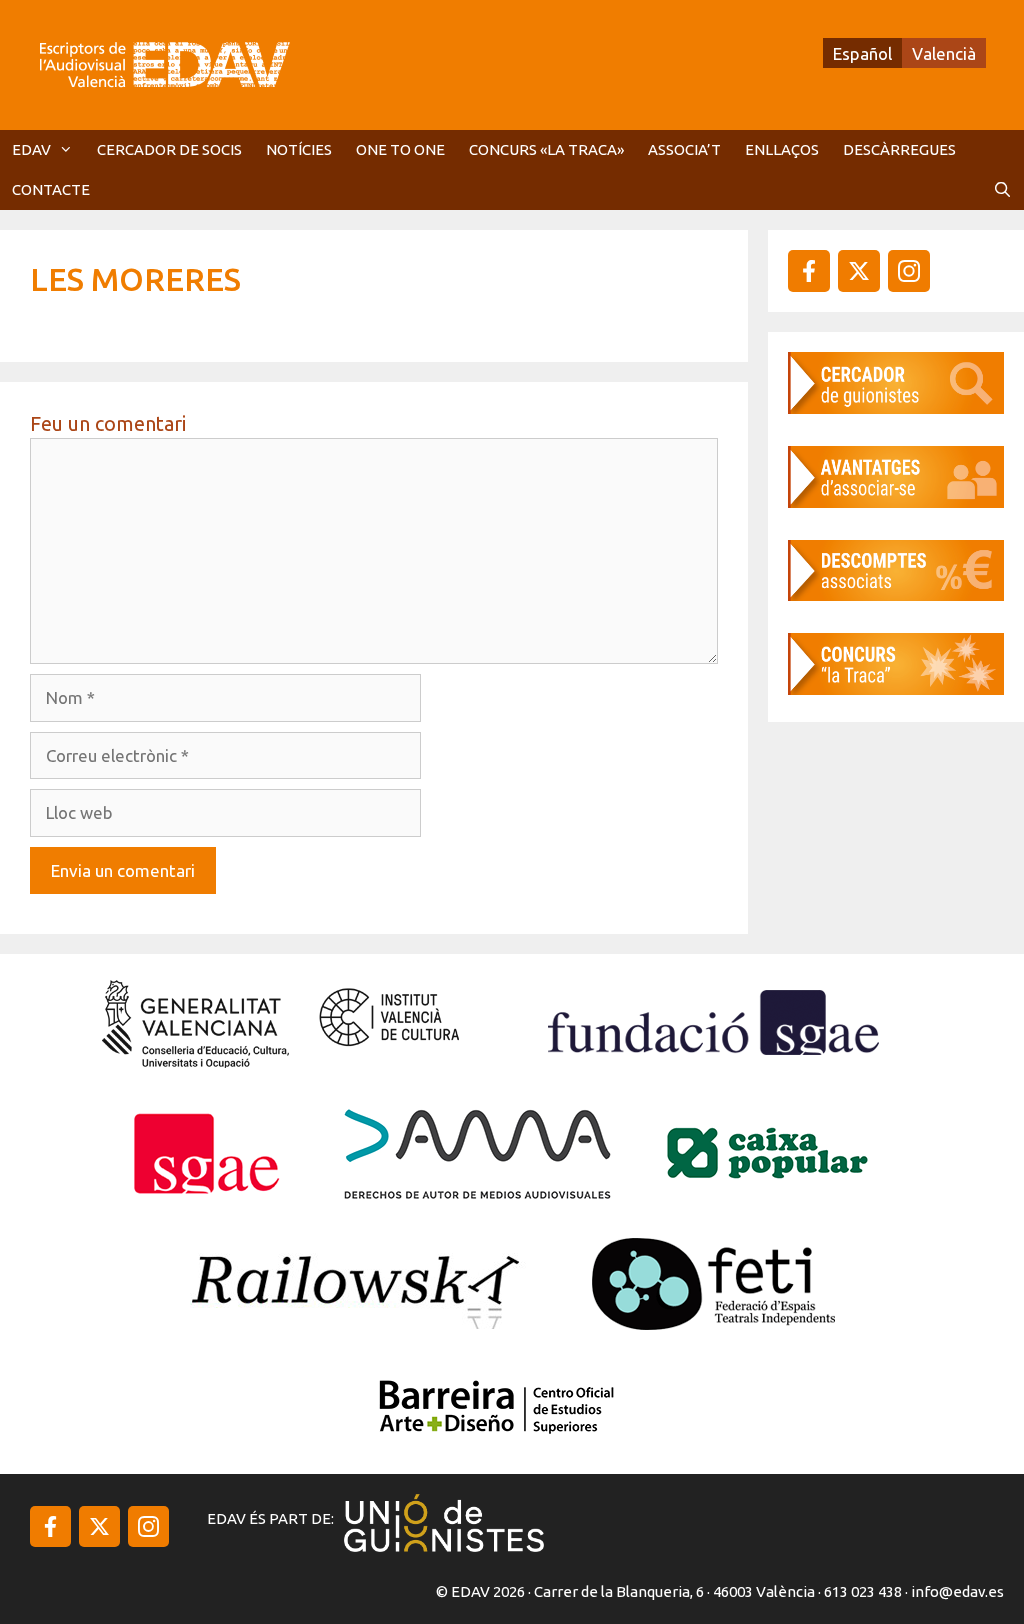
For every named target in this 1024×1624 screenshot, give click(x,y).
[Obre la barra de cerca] (1002, 190)
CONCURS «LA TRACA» (546, 149)
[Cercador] (896, 407)
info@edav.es (957, 1591)
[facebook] (809, 271)
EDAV (31, 149)
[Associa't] (896, 501)
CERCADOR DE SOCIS (169, 149)
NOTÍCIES (299, 149)
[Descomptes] (896, 594)
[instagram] (859, 271)
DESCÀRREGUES (899, 149)
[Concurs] (896, 688)
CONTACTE (51, 189)
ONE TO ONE (400, 149)
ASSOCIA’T (684, 149)
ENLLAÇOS (782, 149)
